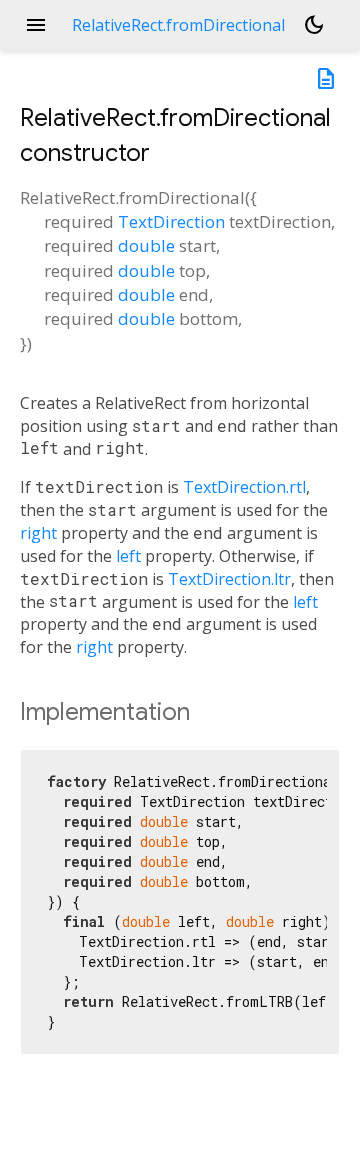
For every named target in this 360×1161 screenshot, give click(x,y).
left (128, 556)
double (146, 245)
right (38, 533)
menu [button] (36, 25)
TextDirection (171, 221)
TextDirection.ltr (229, 579)
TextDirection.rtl (244, 487)
